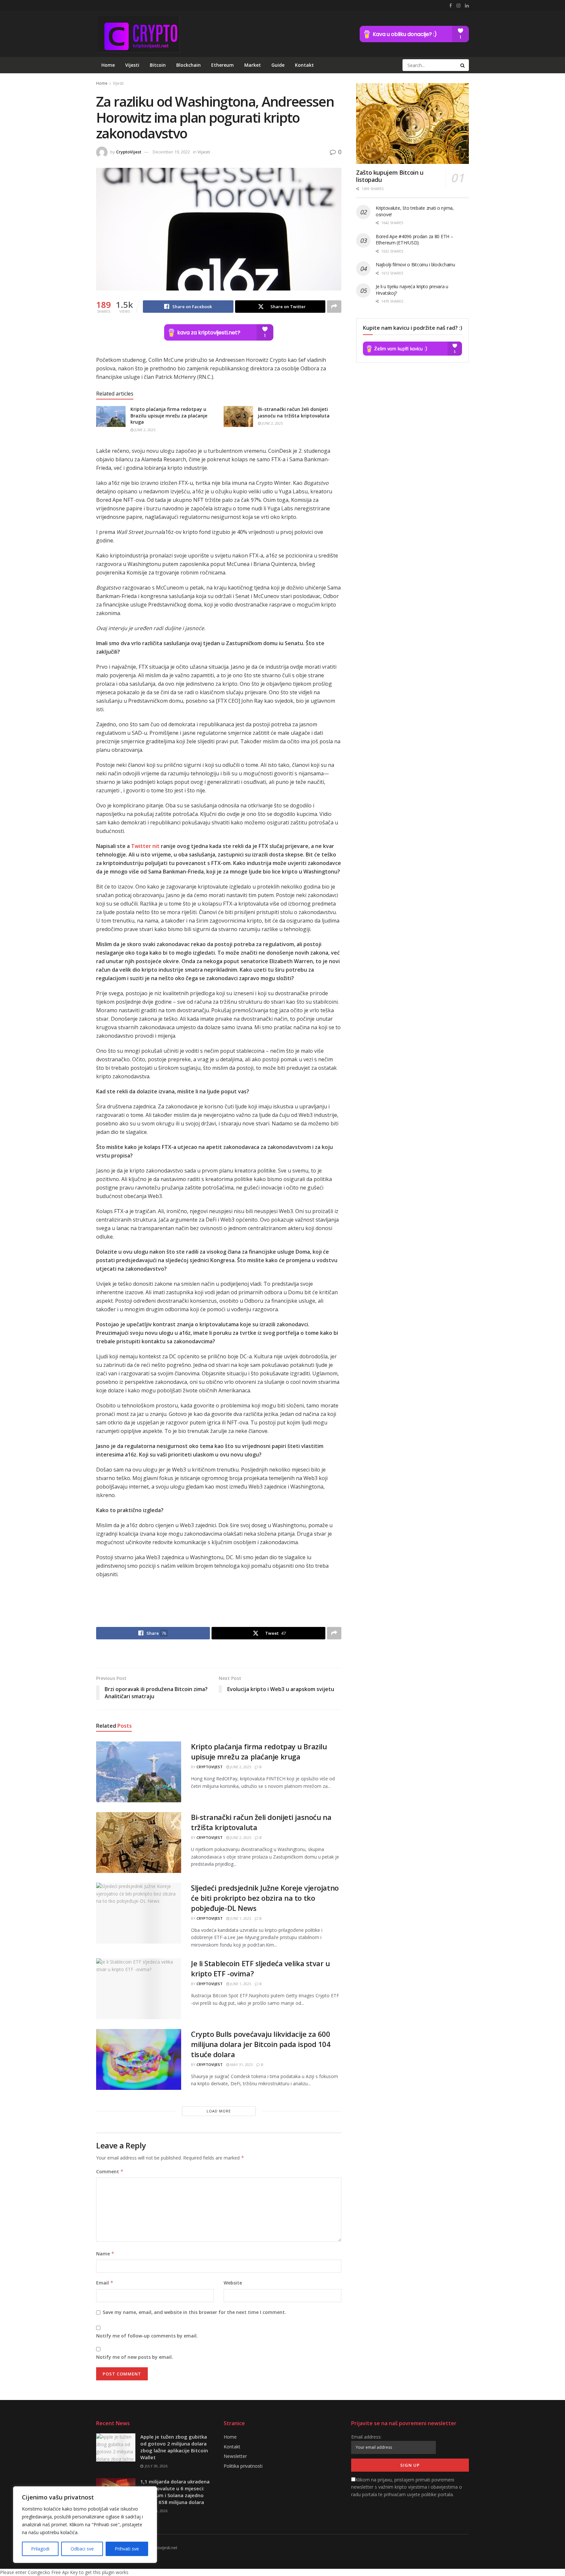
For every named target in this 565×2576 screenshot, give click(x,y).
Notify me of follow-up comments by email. (147, 2336)
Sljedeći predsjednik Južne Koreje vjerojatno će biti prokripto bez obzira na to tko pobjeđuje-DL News (265, 1898)
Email (105, 2283)
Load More (219, 2111)
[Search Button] (463, 65)
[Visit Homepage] (138, 34)
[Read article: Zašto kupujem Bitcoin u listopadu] (412, 124)
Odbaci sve (82, 2549)
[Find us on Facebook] (451, 6)
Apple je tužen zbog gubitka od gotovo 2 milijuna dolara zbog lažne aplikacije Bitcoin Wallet (174, 2447)
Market (253, 65)
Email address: (366, 2437)
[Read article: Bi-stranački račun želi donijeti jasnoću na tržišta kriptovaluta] (238, 416)
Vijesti (132, 65)
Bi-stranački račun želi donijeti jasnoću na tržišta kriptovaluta (294, 412)
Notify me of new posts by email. (135, 2357)
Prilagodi (40, 2549)
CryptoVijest (129, 152)
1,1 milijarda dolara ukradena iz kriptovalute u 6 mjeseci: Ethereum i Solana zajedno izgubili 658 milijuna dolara (175, 2492)
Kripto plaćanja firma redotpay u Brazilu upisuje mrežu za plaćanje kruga (169, 415)
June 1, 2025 (240, 1918)
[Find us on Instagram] (458, 6)
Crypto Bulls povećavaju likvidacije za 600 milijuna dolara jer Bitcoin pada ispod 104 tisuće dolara (261, 2044)
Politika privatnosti (243, 2466)
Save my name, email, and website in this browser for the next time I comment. (194, 2312)
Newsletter (235, 2456)
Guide (278, 65)
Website (233, 2283)
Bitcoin (158, 65)
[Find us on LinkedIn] (467, 6)
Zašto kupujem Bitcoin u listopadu (390, 176)
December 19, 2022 (171, 152)
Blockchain (188, 65)
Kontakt (304, 65)
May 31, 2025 (241, 2064)
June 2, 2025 (144, 430)
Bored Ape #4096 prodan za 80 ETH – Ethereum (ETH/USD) (414, 240)
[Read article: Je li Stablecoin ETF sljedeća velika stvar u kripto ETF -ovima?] (139, 1989)
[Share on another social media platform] (334, 307)
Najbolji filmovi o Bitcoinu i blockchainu (415, 265)
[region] (85, 2525)
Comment (110, 2171)
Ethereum (223, 65)
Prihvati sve (127, 2549)
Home (108, 65)
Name (105, 2254)
